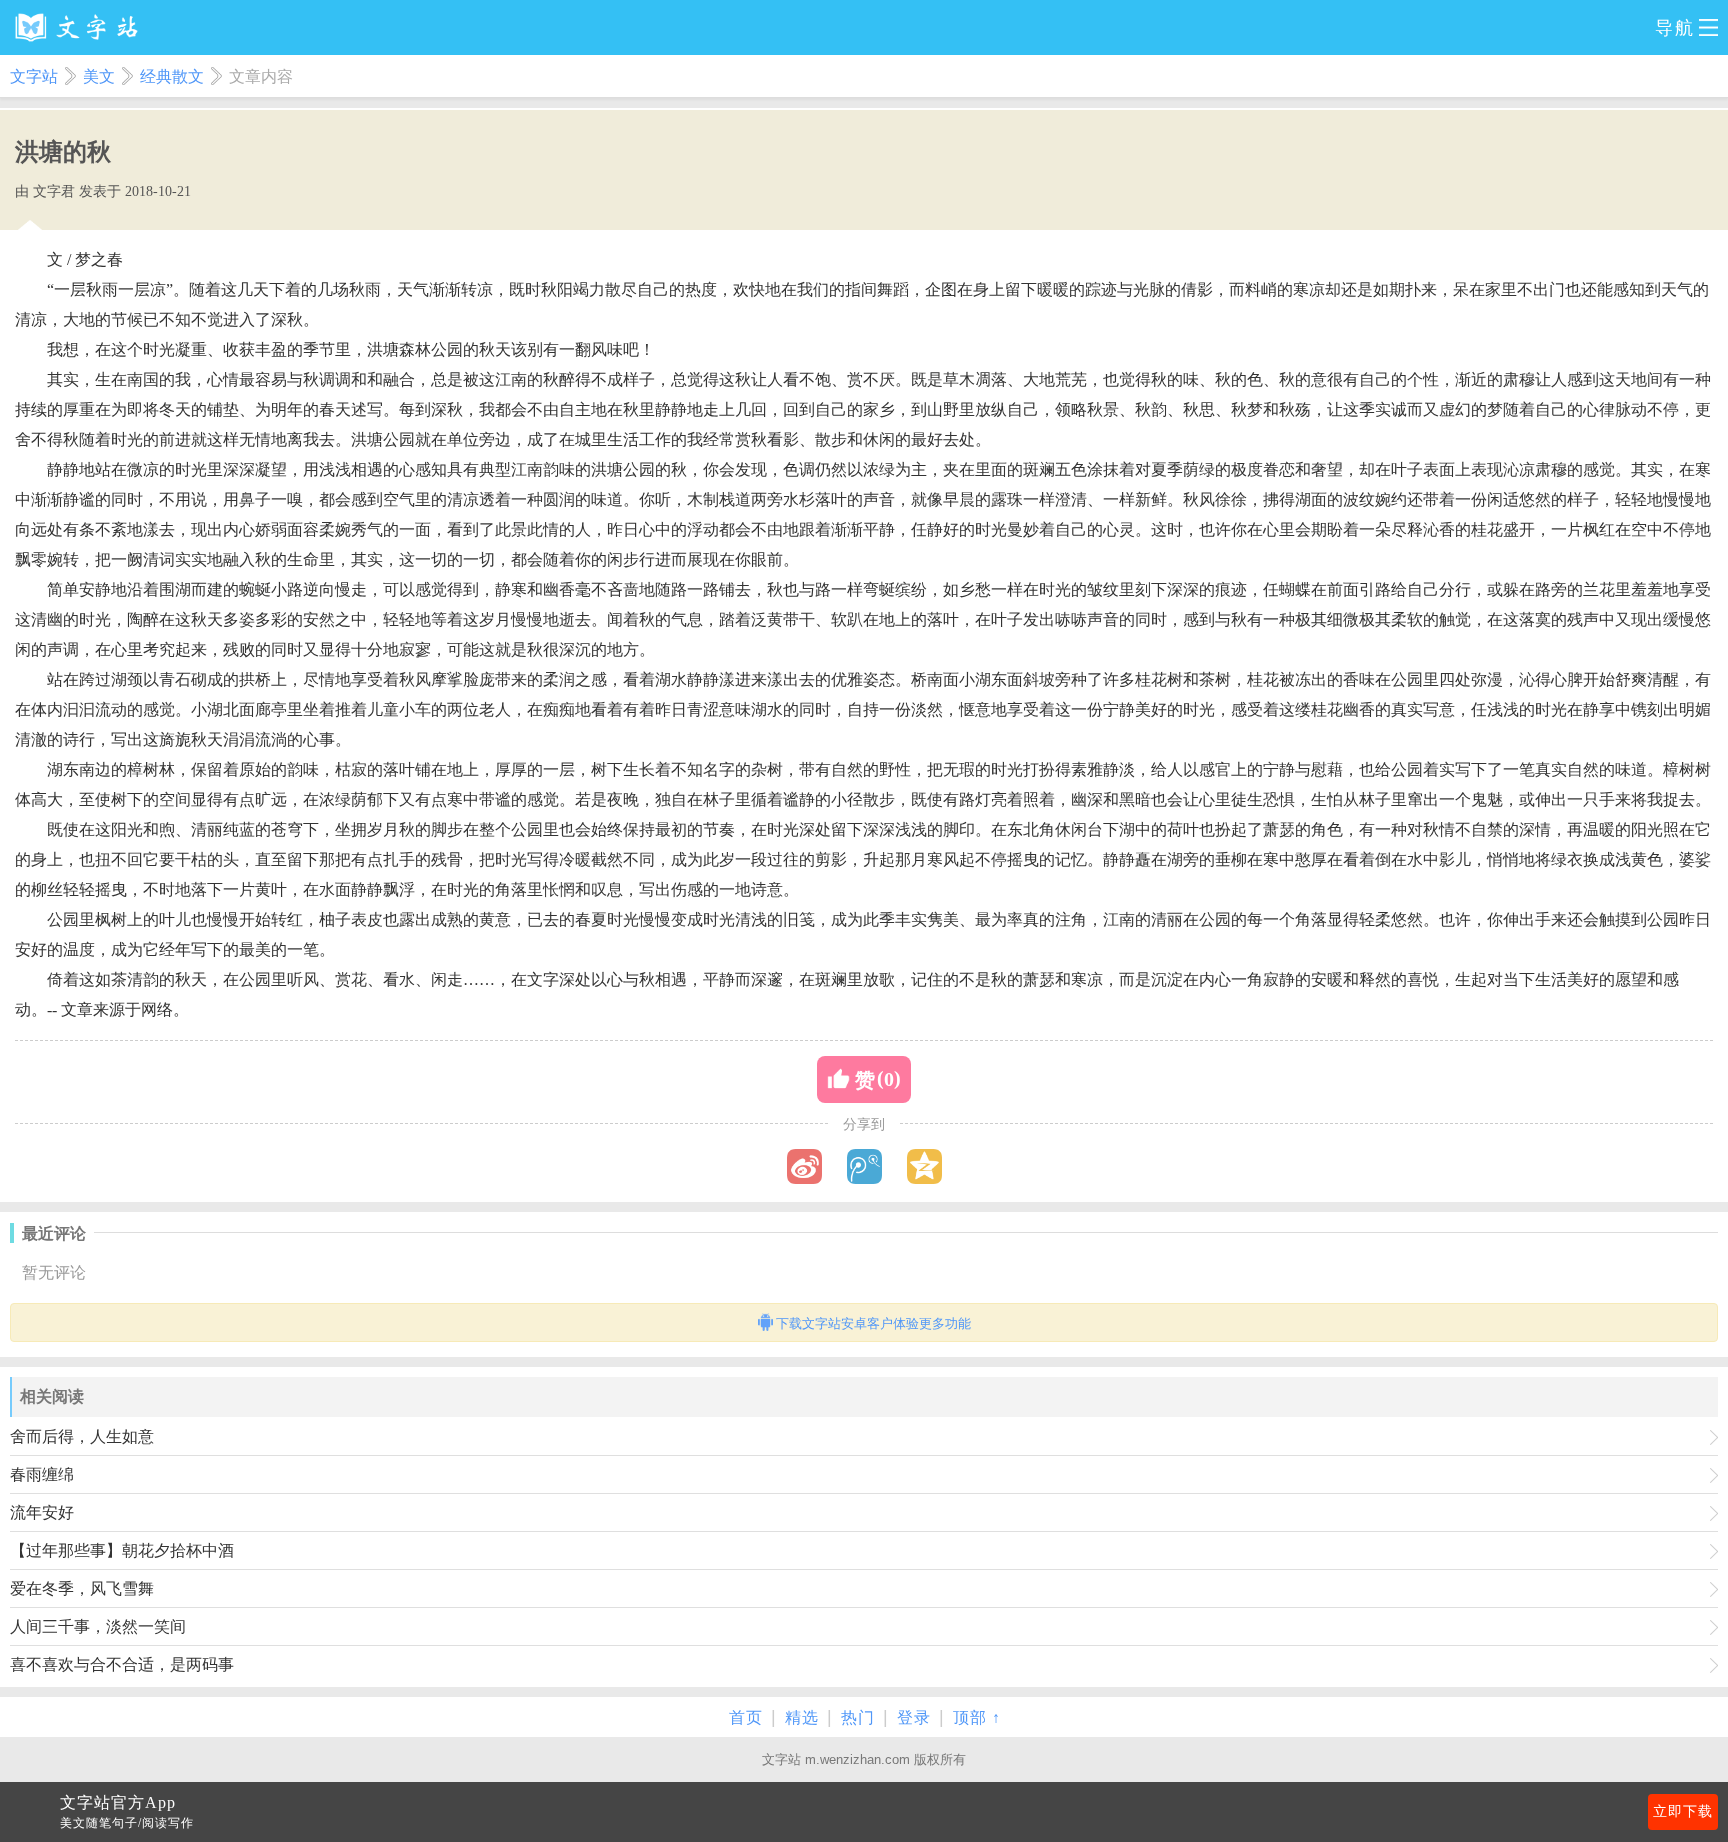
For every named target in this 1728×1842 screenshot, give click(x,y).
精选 (802, 1717)
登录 (914, 1717)
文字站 (34, 76)
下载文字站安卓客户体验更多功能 (873, 1323)
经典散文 (172, 76)
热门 (858, 1717)
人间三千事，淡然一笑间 (98, 1626)
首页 (746, 1717)
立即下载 (1683, 1811)
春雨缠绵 (42, 1474)
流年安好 (42, 1512)
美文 (99, 76)
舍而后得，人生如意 (82, 1436)
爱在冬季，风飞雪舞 (82, 1588)
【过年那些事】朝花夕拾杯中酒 (122, 1550)
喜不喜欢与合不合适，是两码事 (122, 1664)
